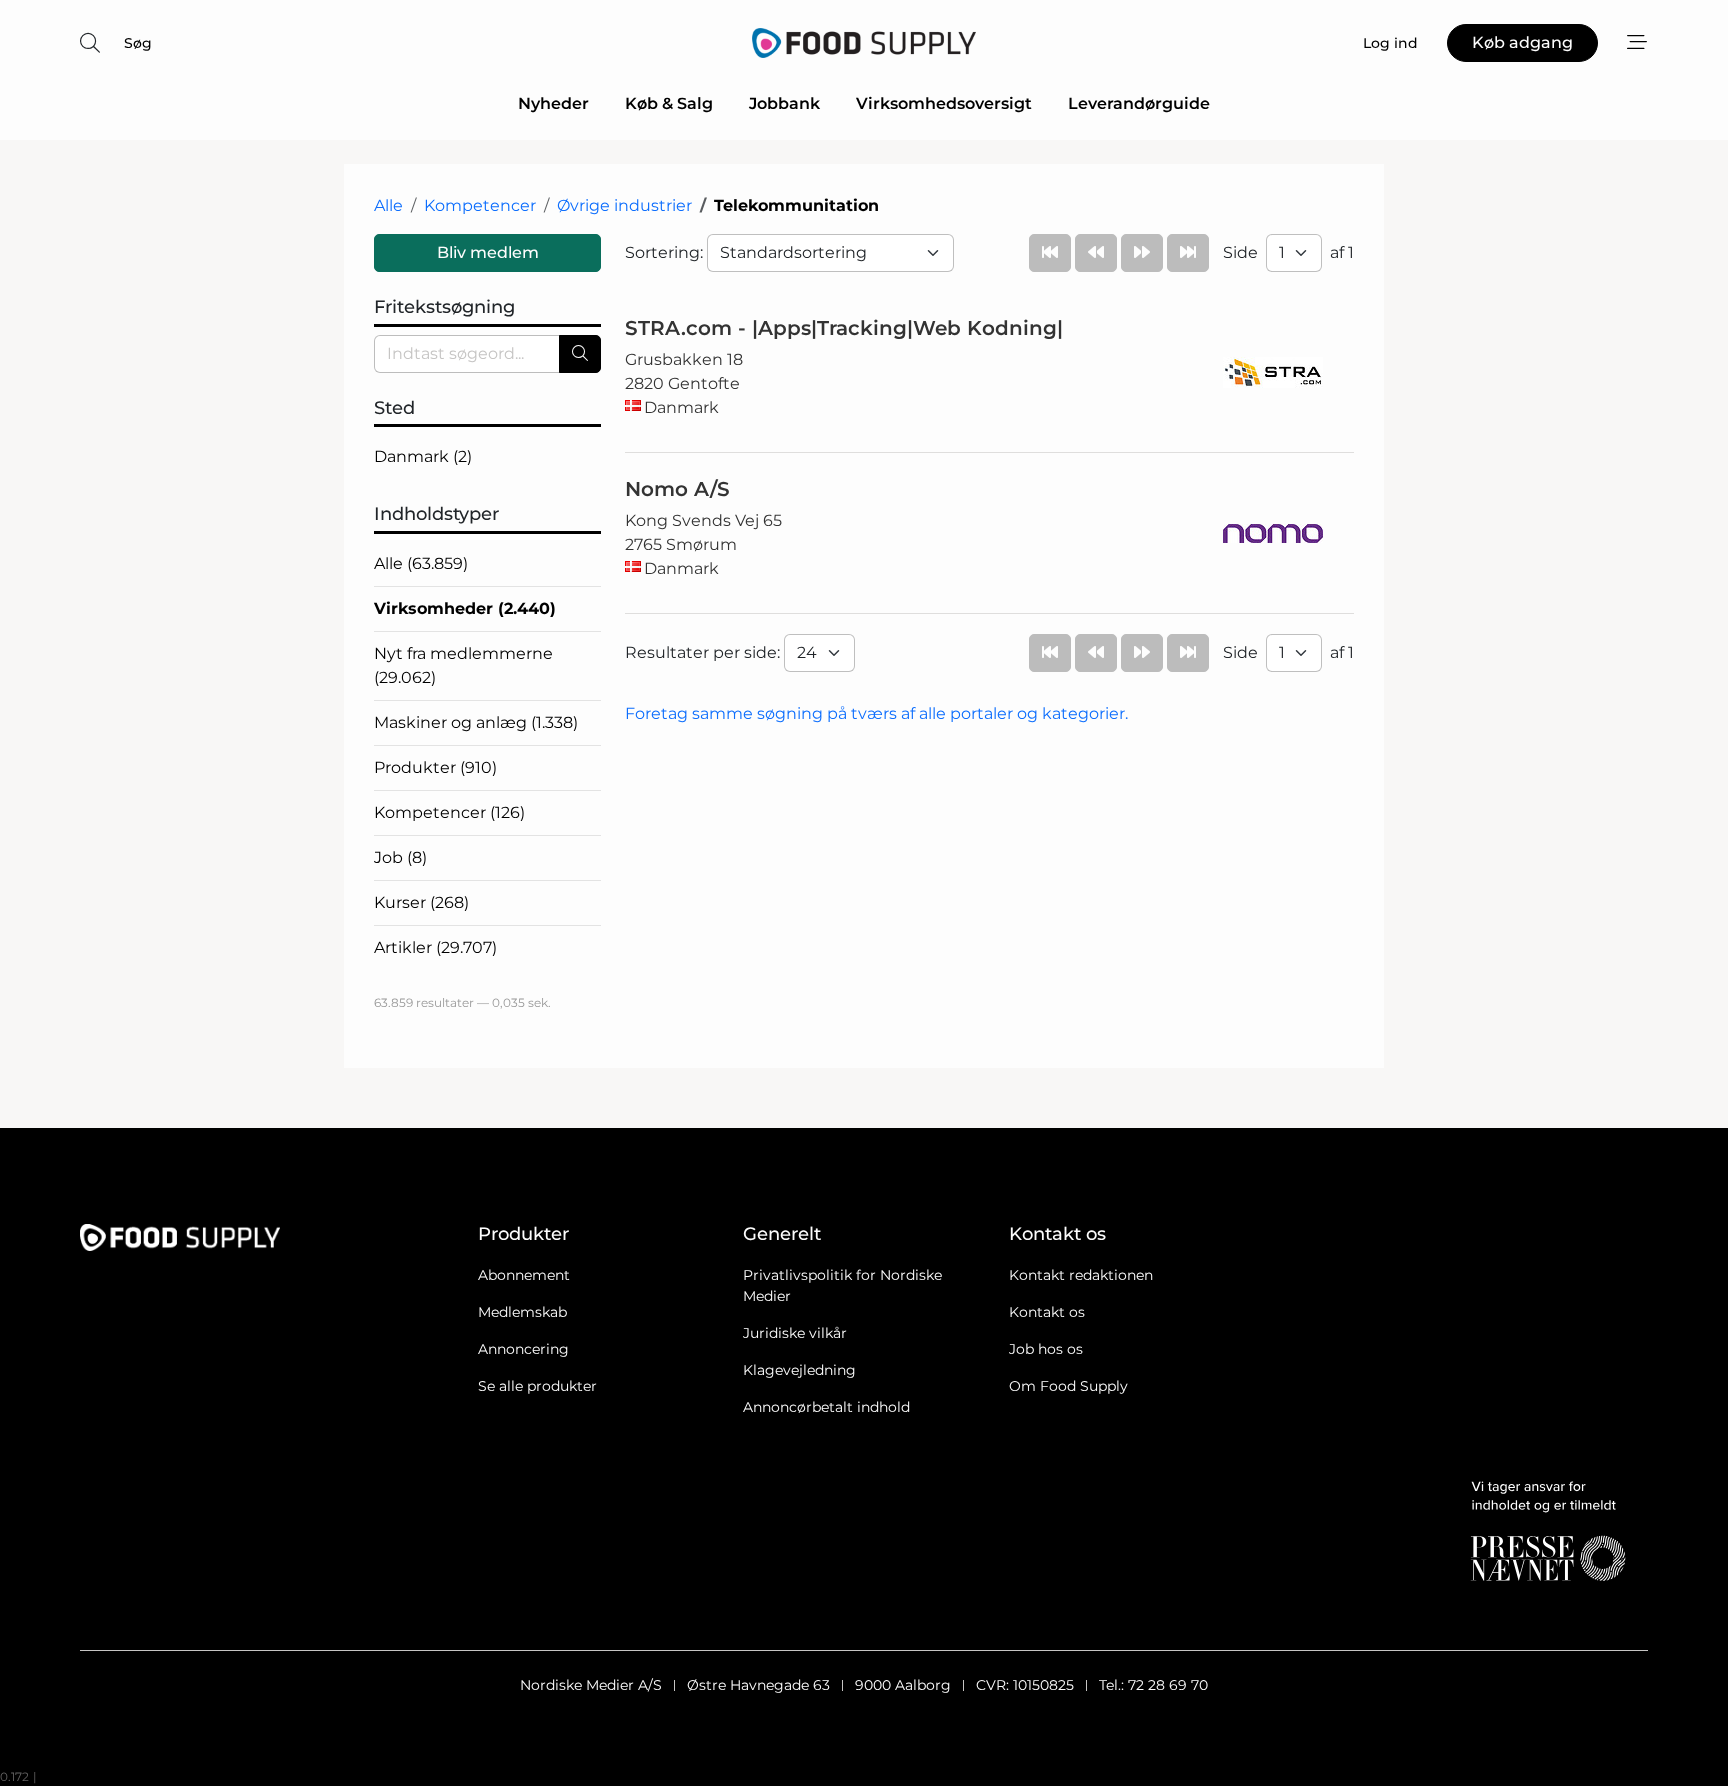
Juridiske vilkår (795, 1333)
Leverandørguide (1139, 103)
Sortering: (666, 252)
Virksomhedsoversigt (944, 103)
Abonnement (524, 1275)
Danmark (423, 456)
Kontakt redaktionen (1081, 1275)
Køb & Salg (669, 103)
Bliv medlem (488, 252)
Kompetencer (480, 205)
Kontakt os (1047, 1312)
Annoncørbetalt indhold (826, 1407)
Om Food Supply (1068, 1386)
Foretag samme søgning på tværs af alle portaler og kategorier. (876, 713)
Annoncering (523, 1349)
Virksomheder (465, 608)
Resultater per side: (704, 652)
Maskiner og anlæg (476, 722)
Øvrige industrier (624, 205)
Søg (138, 43)
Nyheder (553, 103)
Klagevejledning (799, 1370)
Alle (388, 205)
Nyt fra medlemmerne (463, 665)
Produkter (435, 767)
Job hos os (1046, 1349)
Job (400, 857)
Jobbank (784, 103)
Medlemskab (522, 1312)
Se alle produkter (537, 1386)
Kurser (421, 902)
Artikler (435, 947)
